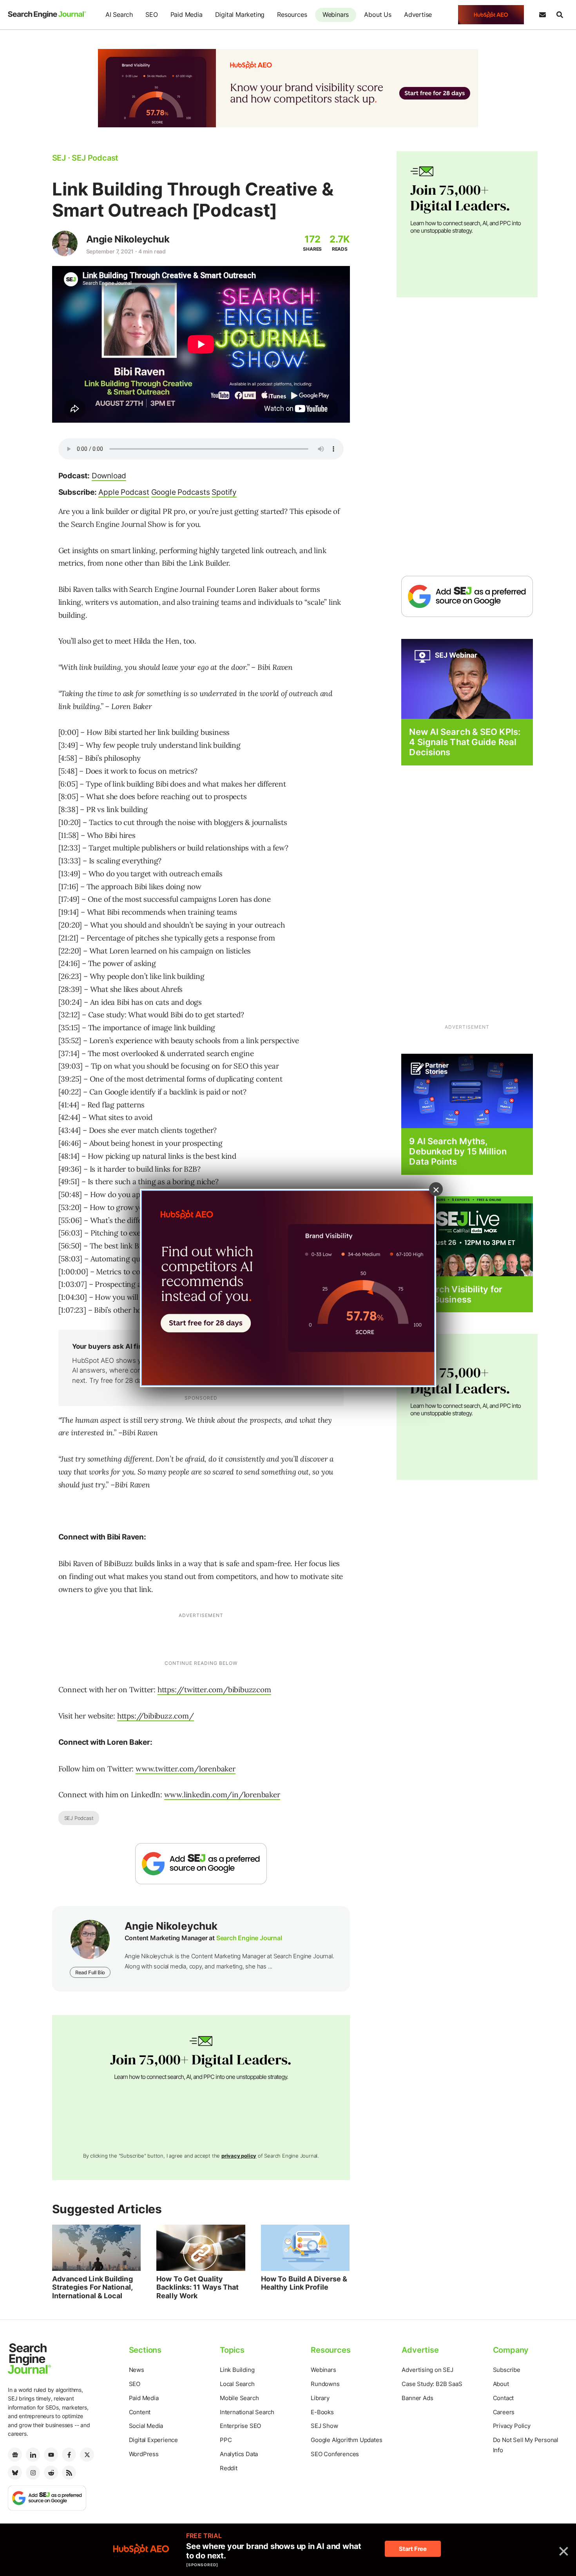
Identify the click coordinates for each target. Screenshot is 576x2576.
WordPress (144, 2454)
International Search (247, 2412)
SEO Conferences (335, 2454)
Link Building (237, 2370)
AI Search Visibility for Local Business (456, 1294)
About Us (378, 14)
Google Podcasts (181, 492)
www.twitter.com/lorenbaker (186, 1769)
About (501, 2384)
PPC (226, 2440)
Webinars (336, 14)
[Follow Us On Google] (201, 1864)
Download (109, 476)
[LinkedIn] (33, 2455)
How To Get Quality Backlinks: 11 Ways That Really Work (197, 2287)
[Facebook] (69, 2455)
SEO (151, 14)
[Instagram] (33, 2473)
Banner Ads (417, 2398)
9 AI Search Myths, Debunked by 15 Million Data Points (458, 1151)
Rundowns (325, 2384)
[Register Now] (467, 678)
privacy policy (239, 2156)
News (137, 2370)
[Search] (560, 15)
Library (320, 2398)
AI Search (119, 14)
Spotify (224, 492)
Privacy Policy (512, 2426)
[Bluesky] (15, 2473)
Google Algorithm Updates (346, 2440)
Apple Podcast (124, 492)
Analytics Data (239, 2454)
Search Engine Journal (249, 1938)
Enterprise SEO (240, 2426)
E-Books (322, 2412)
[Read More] (467, 1090)
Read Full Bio (90, 1972)
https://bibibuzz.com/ (156, 1716)
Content (140, 2412)
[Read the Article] (97, 2248)
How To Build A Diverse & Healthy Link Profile (304, 2283)
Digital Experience (153, 2440)
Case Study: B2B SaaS (432, 2384)
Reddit (229, 2468)
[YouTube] (51, 2455)
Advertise (418, 14)
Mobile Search (239, 2398)
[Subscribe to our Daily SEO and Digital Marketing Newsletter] (542, 15)
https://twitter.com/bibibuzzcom (214, 1690)
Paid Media (187, 14)
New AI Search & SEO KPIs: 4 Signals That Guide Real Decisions (465, 742)
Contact (504, 2398)
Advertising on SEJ (427, 2370)
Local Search (237, 2384)
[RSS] (69, 2473)
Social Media (146, 2426)
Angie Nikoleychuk (128, 239)
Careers (504, 2412)
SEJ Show (324, 2426)
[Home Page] (47, 15)
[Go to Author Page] (65, 243)
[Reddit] (51, 2473)
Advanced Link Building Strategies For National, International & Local (92, 2287)
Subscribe (507, 2370)
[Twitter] (87, 2455)
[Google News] (15, 2455)
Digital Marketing (240, 14)
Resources (292, 14)
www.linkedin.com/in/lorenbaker (222, 1795)
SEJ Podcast (79, 1818)
